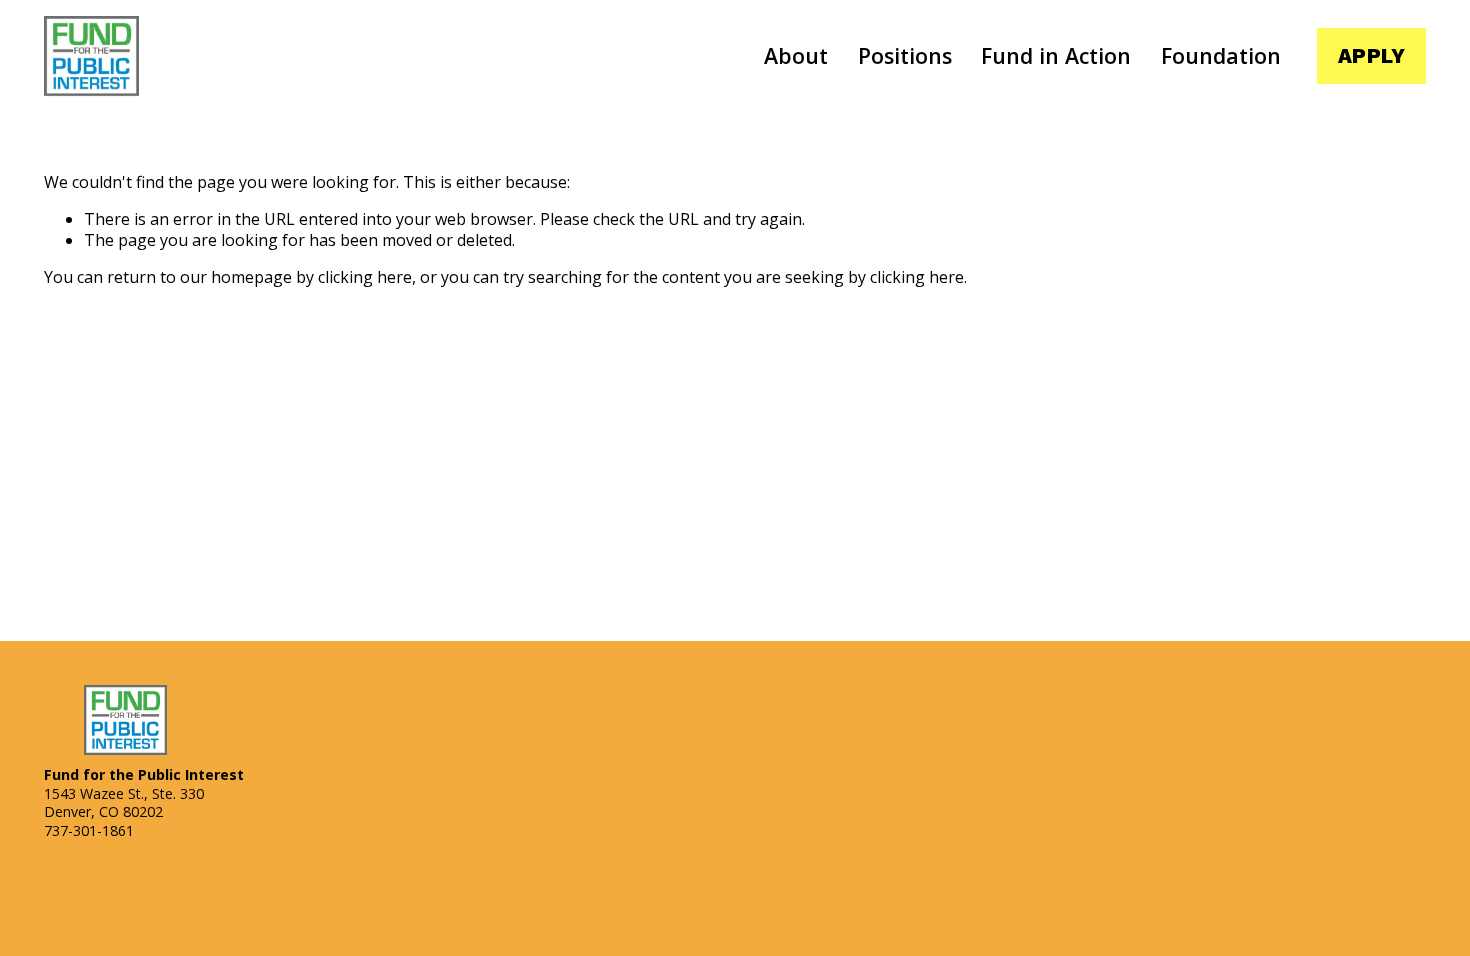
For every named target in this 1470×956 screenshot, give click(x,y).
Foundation (1221, 55)
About (796, 55)
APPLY (1371, 56)
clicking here (365, 277)
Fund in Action (1056, 55)
